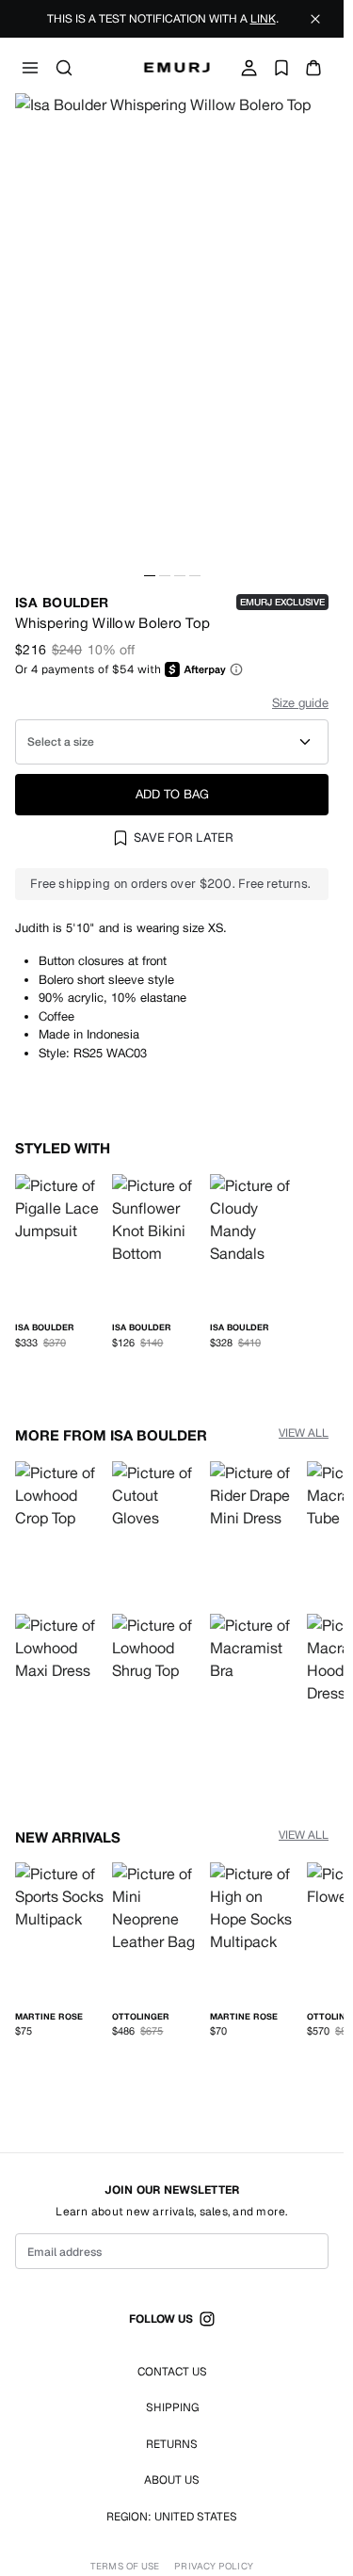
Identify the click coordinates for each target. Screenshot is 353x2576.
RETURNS (172, 2444)
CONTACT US (172, 2372)
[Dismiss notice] (315, 19)
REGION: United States (172, 2517)
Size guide (300, 703)
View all (304, 1429)
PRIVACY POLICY (213, 2567)
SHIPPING (172, 2407)
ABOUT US (172, 2480)
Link (263, 19)
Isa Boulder (62, 602)
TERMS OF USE (125, 2567)
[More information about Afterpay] (236, 669)
